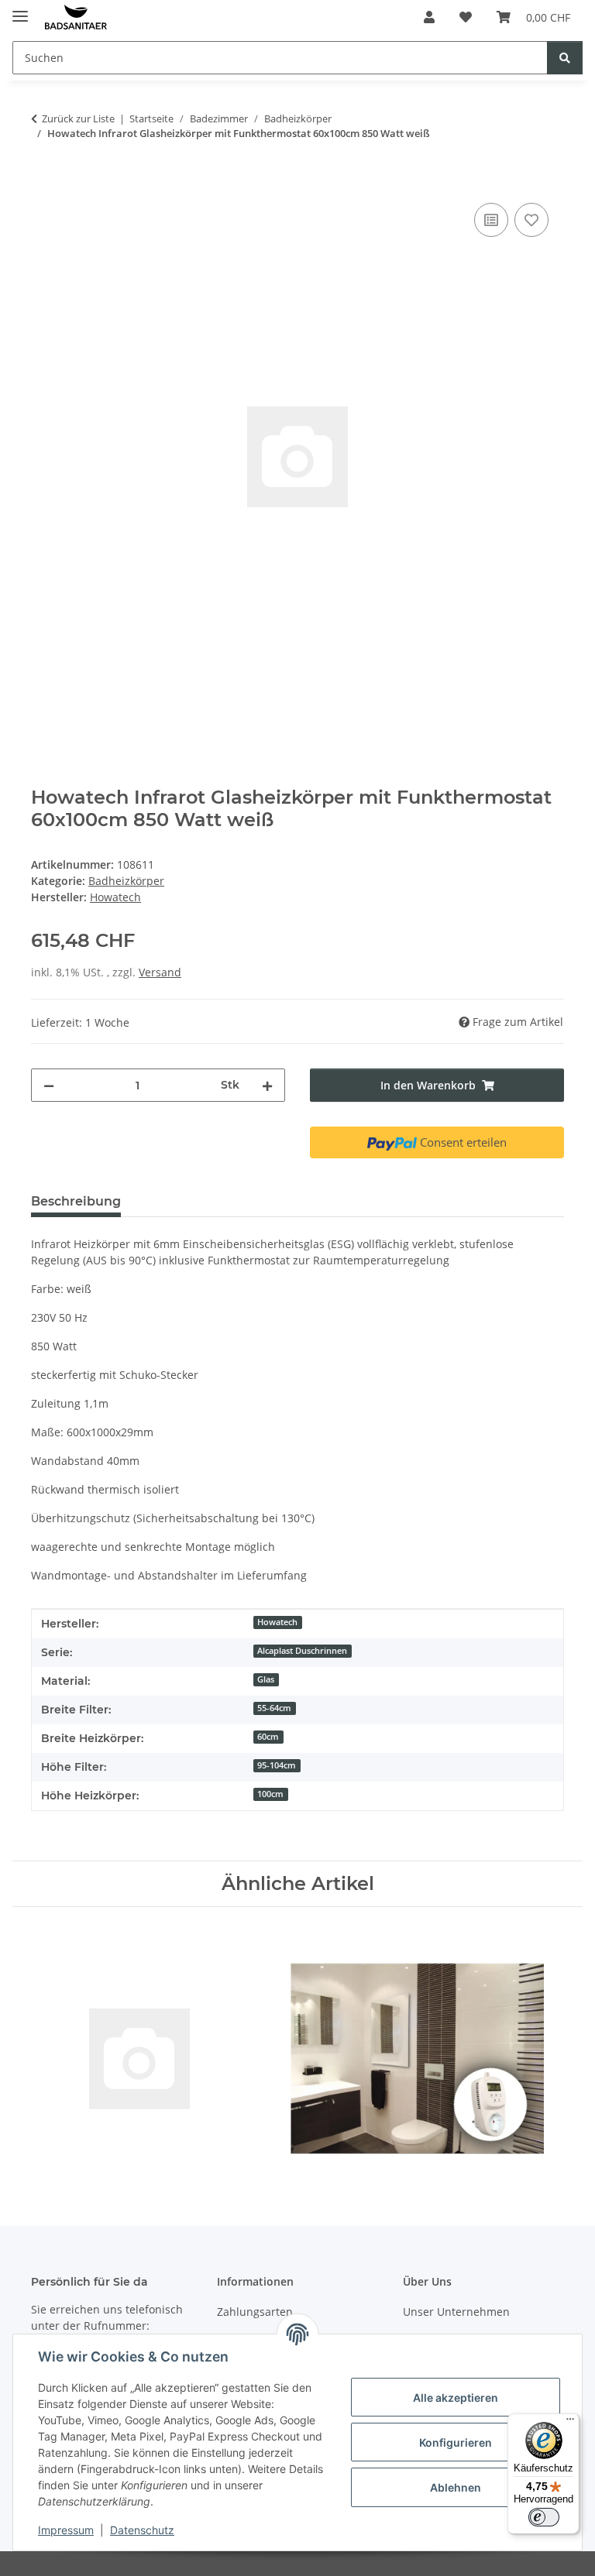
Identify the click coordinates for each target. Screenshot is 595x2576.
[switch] (544, 2517)
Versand (160, 972)
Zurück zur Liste (78, 118)
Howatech (277, 1622)
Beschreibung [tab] (76, 1201)
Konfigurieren (456, 2442)
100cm (270, 1794)
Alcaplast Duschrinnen (302, 1651)
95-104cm (277, 1765)
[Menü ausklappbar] (20, 10)
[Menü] (570, 2423)
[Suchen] (565, 58)
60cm (268, 1737)
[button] (429, 17)
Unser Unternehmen (456, 2312)
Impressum (66, 2530)
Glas (266, 1679)
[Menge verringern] (49, 1085)
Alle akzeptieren (456, 2398)
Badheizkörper (126, 881)
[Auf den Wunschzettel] (531, 220)
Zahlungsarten (255, 2312)
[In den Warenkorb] (43, 182)
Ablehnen (456, 2487)
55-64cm (274, 1708)
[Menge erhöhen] (267, 1085)
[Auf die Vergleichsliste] (491, 220)
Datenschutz (142, 2530)
